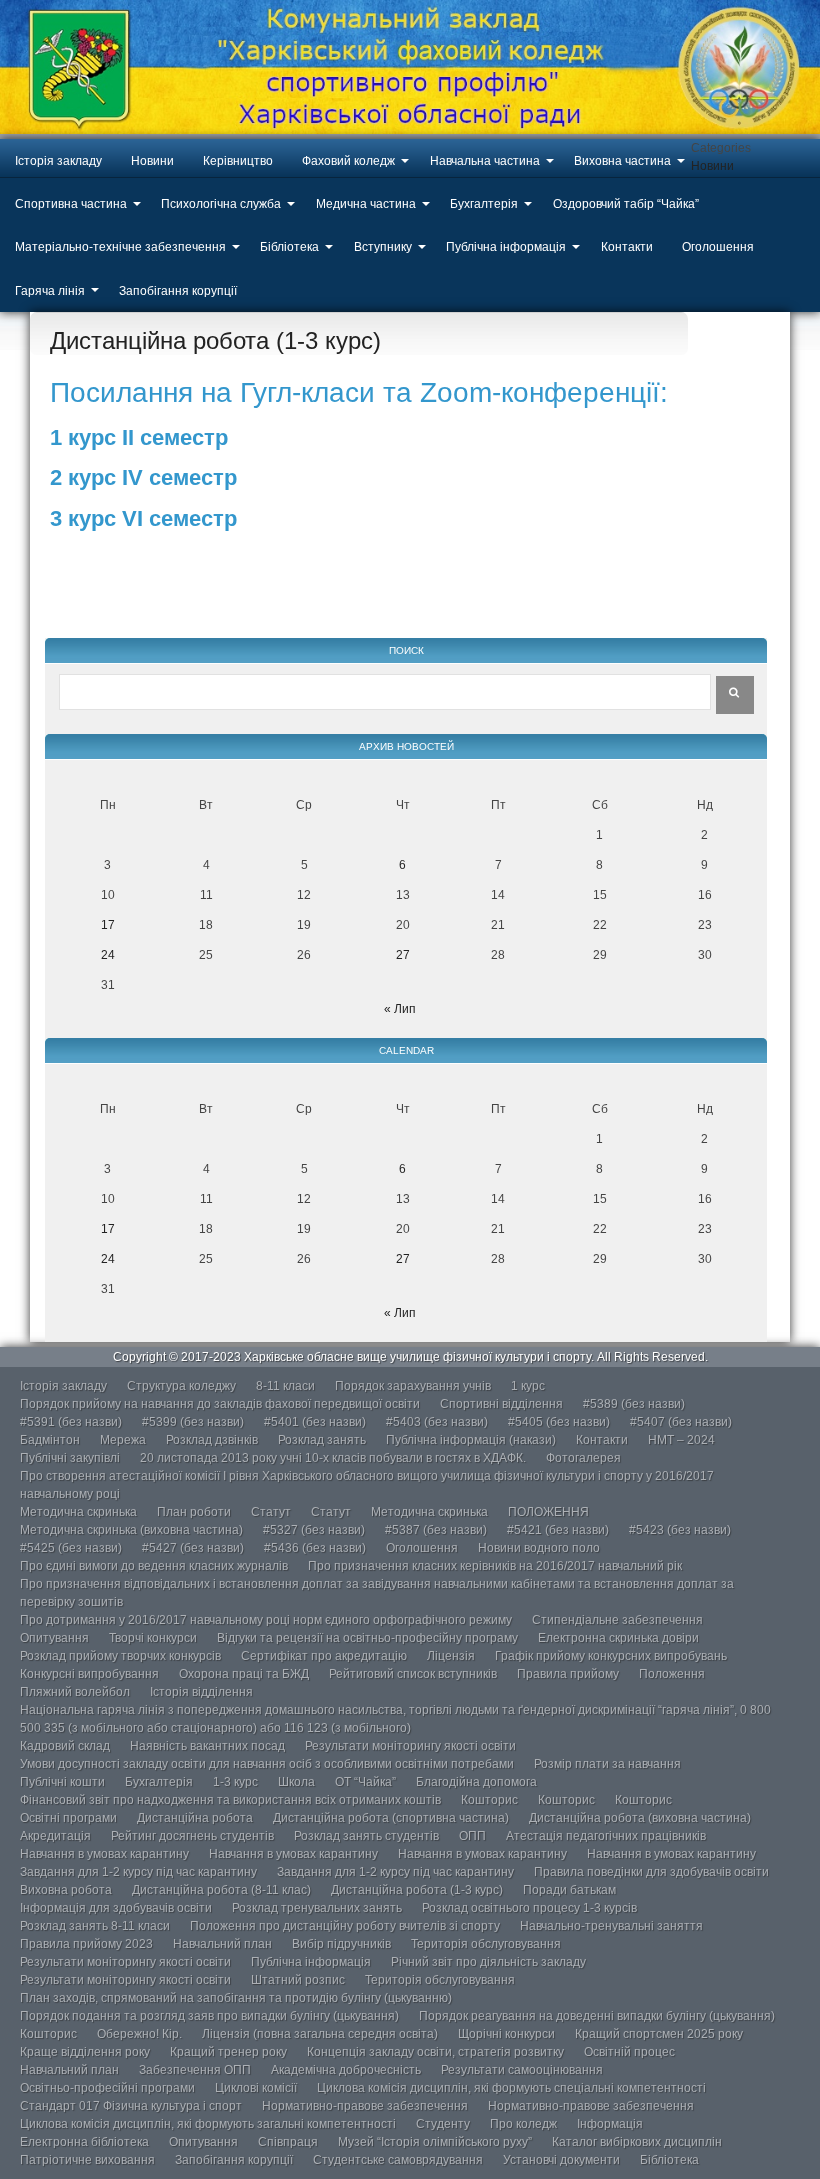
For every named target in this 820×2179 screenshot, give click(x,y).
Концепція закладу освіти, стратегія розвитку (435, 2052)
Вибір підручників (341, 1944)
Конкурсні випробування (89, 1674)
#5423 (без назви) (680, 1530)
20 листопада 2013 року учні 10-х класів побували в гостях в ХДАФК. (333, 1458)
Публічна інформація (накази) (471, 1440)
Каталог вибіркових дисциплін (637, 2142)
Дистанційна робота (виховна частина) (640, 1818)
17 (108, 925)
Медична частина (366, 204)
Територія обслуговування (486, 1944)
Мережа (123, 1440)
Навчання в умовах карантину (104, 1854)
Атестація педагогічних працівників (606, 1836)
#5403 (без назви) (437, 1422)
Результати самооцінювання (522, 2070)
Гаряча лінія (50, 291)
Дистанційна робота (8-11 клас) (221, 1890)
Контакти (627, 247)
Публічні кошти (62, 1782)
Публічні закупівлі (70, 1458)
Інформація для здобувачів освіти (116, 1908)
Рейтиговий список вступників (413, 1674)
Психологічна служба (221, 204)
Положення (672, 1674)
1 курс (528, 1386)
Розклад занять (322, 1440)
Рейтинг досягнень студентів (192, 1836)
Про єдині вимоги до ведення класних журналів (154, 1566)
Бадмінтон (50, 1440)
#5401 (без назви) (315, 1422)
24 (108, 955)
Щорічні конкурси (506, 2034)
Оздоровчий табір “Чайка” (626, 204)
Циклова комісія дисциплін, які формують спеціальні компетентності (511, 2088)
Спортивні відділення (501, 1404)
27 (403, 955)
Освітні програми (68, 1818)
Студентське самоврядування (398, 2160)
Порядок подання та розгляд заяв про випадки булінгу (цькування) (209, 2016)
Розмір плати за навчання (607, 1764)
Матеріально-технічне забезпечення (120, 247)
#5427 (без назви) (193, 1548)
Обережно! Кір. (139, 2034)
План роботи (194, 1512)
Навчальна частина (485, 161)
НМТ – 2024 (681, 1440)
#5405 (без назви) (559, 1422)
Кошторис (489, 1800)
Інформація (610, 2124)
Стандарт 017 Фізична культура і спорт (131, 2106)
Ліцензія (451, 1656)
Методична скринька (78, 1512)
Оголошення (718, 247)
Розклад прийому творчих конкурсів (120, 1656)
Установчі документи (561, 2160)
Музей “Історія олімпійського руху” (435, 2142)
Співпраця (288, 2142)
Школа (296, 1782)
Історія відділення (201, 1692)
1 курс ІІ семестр (139, 437)
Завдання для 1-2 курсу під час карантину (138, 1872)
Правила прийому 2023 (86, 1944)
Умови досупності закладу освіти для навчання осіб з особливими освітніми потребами (267, 1764)
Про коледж (523, 2124)
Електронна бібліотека (84, 2142)
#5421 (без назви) (558, 1530)
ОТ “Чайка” (365, 1782)
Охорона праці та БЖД (244, 1674)
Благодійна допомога (476, 1782)
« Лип (400, 1009)
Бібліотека (289, 247)
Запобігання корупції (178, 291)
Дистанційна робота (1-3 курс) (417, 1890)
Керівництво (238, 161)
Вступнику (383, 247)
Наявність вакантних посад (207, 1746)
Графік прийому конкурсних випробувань (611, 1656)
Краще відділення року (85, 2052)
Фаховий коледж (348, 161)
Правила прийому (568, 1674)
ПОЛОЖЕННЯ (548, 1512)
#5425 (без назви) (71, 1548)
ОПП (472, 1836)
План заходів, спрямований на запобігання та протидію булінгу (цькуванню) (236, 1998)
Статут (271, 1512)
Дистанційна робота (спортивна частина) (391, 1818)
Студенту (443, 2124)
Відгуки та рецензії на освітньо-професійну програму (367, 1638)
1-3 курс (235, 1782)
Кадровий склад (65, 1746)
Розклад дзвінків (212, 1440)
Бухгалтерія (484, 204)
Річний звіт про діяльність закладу (488, 1962)
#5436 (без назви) (315, 1548)
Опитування (54, 1638)
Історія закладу (58, 161)
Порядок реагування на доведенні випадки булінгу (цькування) (597, 2016)
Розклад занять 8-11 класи (95, 1926)
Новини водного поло (539, 1548)
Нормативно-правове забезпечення (365, 2106)
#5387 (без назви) (436, 1530)
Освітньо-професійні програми (107, 2088)
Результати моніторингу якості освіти (410, 1746)
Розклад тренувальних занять (317, 1908)
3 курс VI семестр (143, 518)
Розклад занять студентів (366, 1836)
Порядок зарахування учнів (413, 1386)
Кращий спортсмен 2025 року (659, 2034)
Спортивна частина (71, 204)
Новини (152, 161)
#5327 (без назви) (314, 1530)
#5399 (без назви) (193, 1422)
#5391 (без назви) (71, 1422)
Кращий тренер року (228, 2052)
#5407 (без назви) (681, 1422)
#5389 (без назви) (634, 1404)
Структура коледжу (181, 1386)
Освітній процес (629, 2052)
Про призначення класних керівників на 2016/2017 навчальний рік (495, 1566)
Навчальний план (222, 1944)
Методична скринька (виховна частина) (131, 1530)
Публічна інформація (506, 247)
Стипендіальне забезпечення (617, 1620)
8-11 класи (285, 1386)
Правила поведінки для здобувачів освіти (651, 1872)
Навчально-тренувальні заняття (611, 1926)
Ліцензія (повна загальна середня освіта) (320, 2034)
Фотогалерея (583, 1458)
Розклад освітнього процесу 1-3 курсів (529, 1908)
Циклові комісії (256, 2088)
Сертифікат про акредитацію (324, 1656)
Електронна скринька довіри (618, 1638)
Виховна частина (622, 161)
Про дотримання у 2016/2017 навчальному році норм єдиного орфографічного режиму (266, 1620)
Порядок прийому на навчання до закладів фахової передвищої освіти (220, 1404)
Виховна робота (66, 1890)
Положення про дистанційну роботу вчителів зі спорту (345, 1926)
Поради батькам (569, 1890)
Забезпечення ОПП (195, 2070)
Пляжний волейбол (75, 1692)
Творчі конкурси (153, 1638)
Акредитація (55, 1836)
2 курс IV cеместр (143, 477)
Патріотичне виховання (87, 2160)
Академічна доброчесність (346, 2070)
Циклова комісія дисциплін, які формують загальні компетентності (208, 2124)
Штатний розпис (298, 1980)
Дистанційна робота (195, 1818)
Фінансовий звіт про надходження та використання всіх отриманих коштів (230, 1800)
